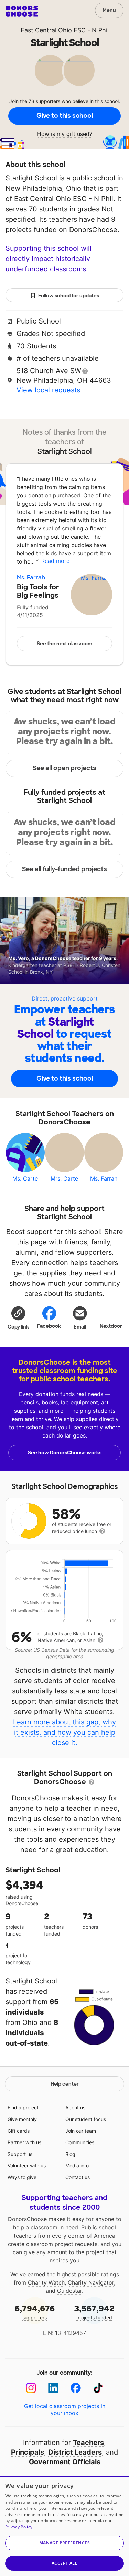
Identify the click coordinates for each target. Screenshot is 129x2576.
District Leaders (75, 2452)
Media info (77, 2165)
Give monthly (22, 2119)
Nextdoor (111, 1326)
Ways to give (22, 2177)
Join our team (81, 2131)
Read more (55, 561)
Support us (20, 2154)
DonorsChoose (22, 11)
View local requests (48, 390)
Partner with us (24, 2142)
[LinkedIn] (53, 2388)
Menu (109, 10)
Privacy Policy (19, 2527)
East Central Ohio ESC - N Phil (65, 30)
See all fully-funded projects (64, 869)
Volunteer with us (27, 2165)
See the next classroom (64, 644)
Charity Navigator (91, 2282)
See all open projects (64, 768)
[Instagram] (31, 2388)
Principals (28, 2452)
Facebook (49, 1326)
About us (75, 2107)
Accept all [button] (64, 2563)
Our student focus (86, 2119)
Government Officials (65, 2462)
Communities (80, 2142)
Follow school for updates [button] (69, 296)
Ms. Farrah (31, 578)
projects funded (94, 2312)
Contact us (78, 2177)
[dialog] (64, 2526)
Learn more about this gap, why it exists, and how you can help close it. (64, 1732)
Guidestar (69, 2291)
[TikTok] (98, 2388)
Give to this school (65, 116)
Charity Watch (46, 2282)
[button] (18, 1317)
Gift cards (19, 2131)
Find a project (23, 2107)
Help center (65, 2084)
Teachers (88, 2443)
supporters (35, 2312)
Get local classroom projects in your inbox (65, 2409)
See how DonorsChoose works (65, 1453)
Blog (70, 2154)
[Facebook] (76, 2388)
